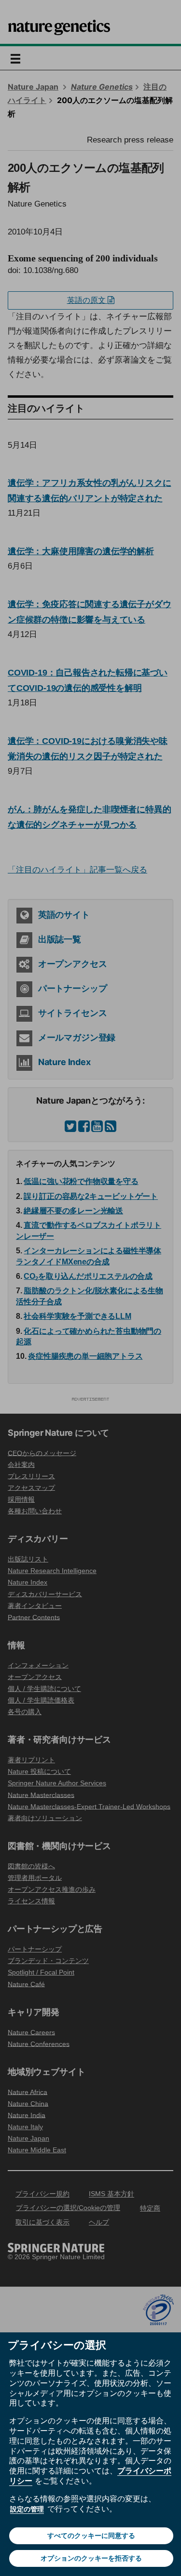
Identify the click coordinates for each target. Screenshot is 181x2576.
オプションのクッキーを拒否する (91, 2558)
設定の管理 (27, 2509)
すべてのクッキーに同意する (91, 2536)
